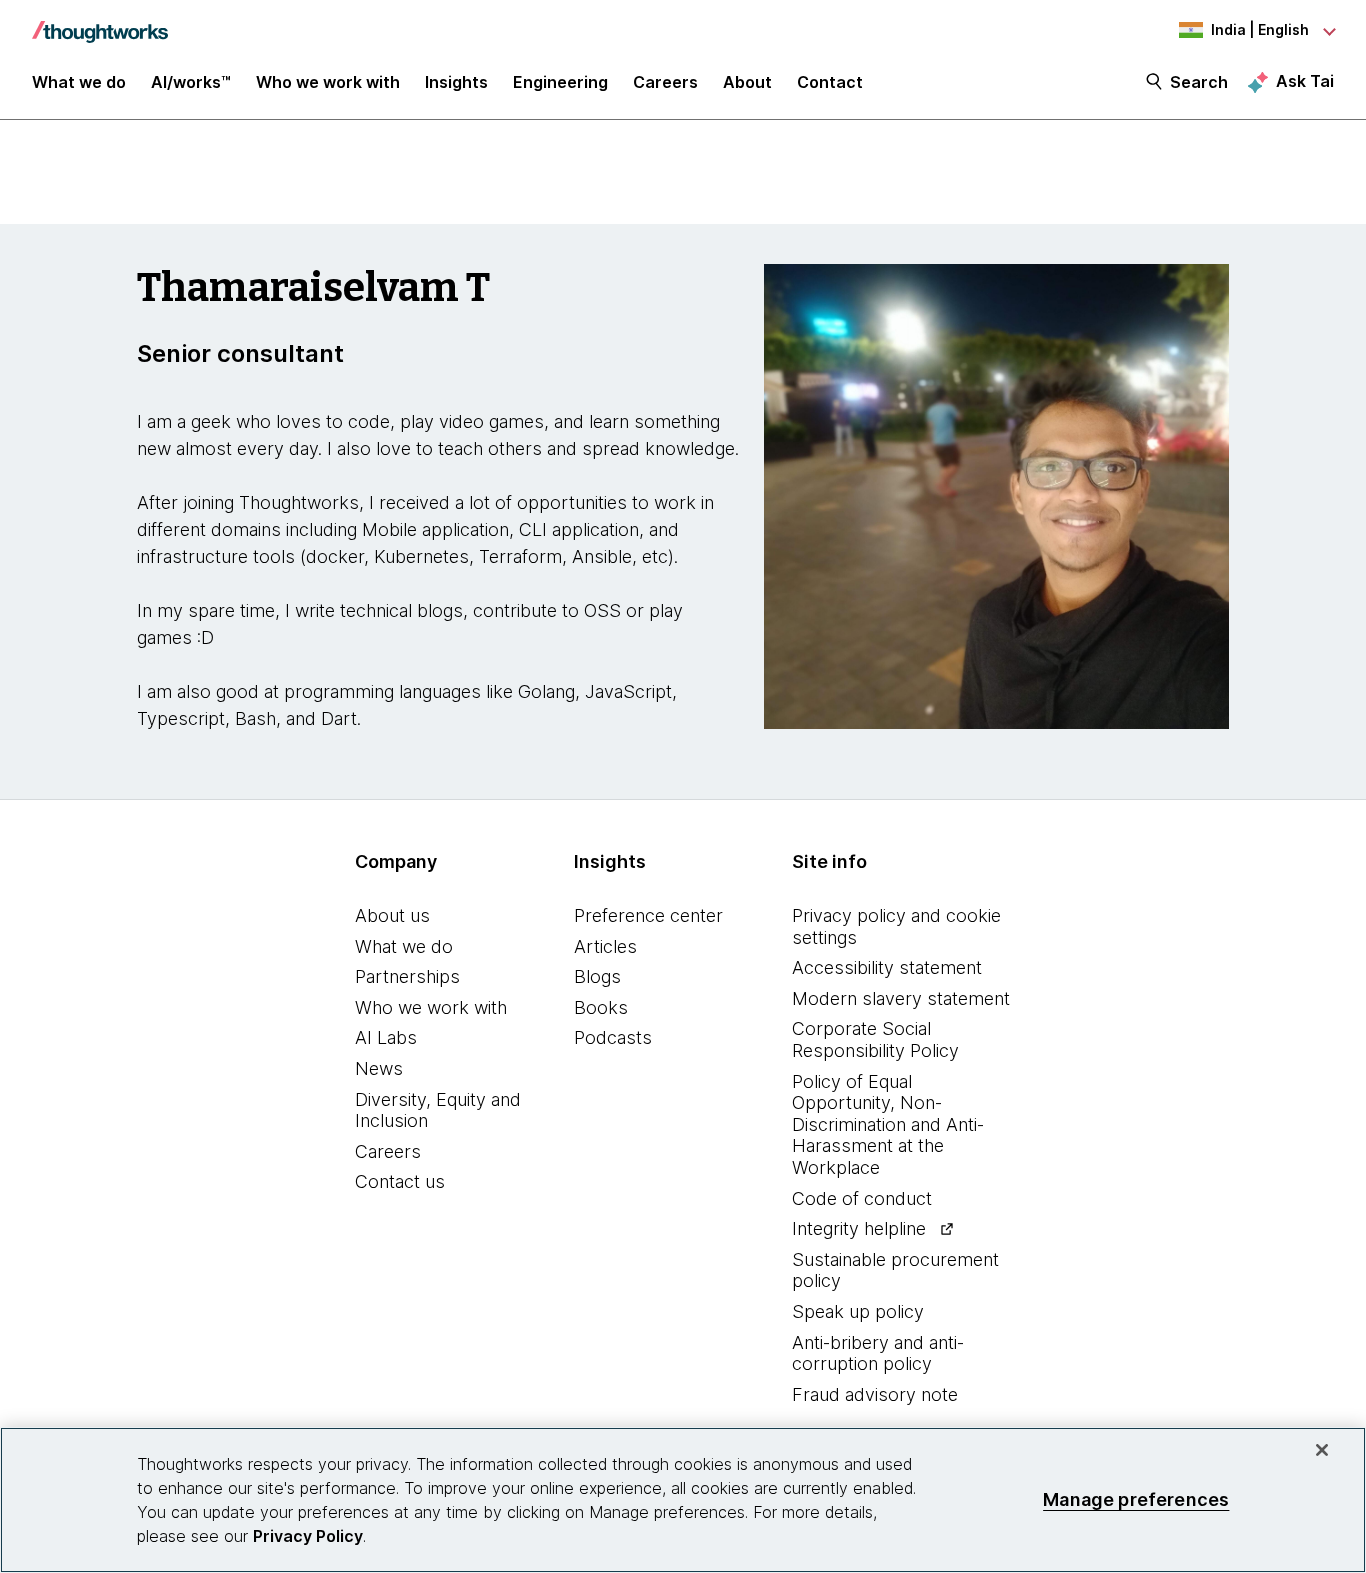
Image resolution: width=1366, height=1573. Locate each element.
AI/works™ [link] (191, 82)
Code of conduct (862, 1198)
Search (1199, 82)
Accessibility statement (887, 967)
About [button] (747, 82)
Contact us (400, 1181)
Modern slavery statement (901, 998)
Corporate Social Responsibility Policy (875, 1039)
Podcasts (613, 1037)
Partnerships (407, 976)
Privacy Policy (308, 1536)
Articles (605, 946)
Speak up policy (858, 1311)
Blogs (597, 976)
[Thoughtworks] (100, 22)
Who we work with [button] (328, 82)
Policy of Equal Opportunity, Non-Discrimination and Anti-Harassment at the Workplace (888, 1124)
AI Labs (386, 1037)
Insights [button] (456, 82)
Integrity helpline (859, 1228)
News (379, 1068)
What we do (404, 946)
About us (392, 915)
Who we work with (431, 1007)
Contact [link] (830, 82)
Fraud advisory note (875, 1394)
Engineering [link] (560, 82)
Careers (388, 1151)
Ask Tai (1305, 81)
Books (601, 1007)
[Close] (1322, 1450)
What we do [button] (79, 82)
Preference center (648, 915)
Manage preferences (1136, 1499)
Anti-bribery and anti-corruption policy (878, 1353)
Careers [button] (665, 82)
